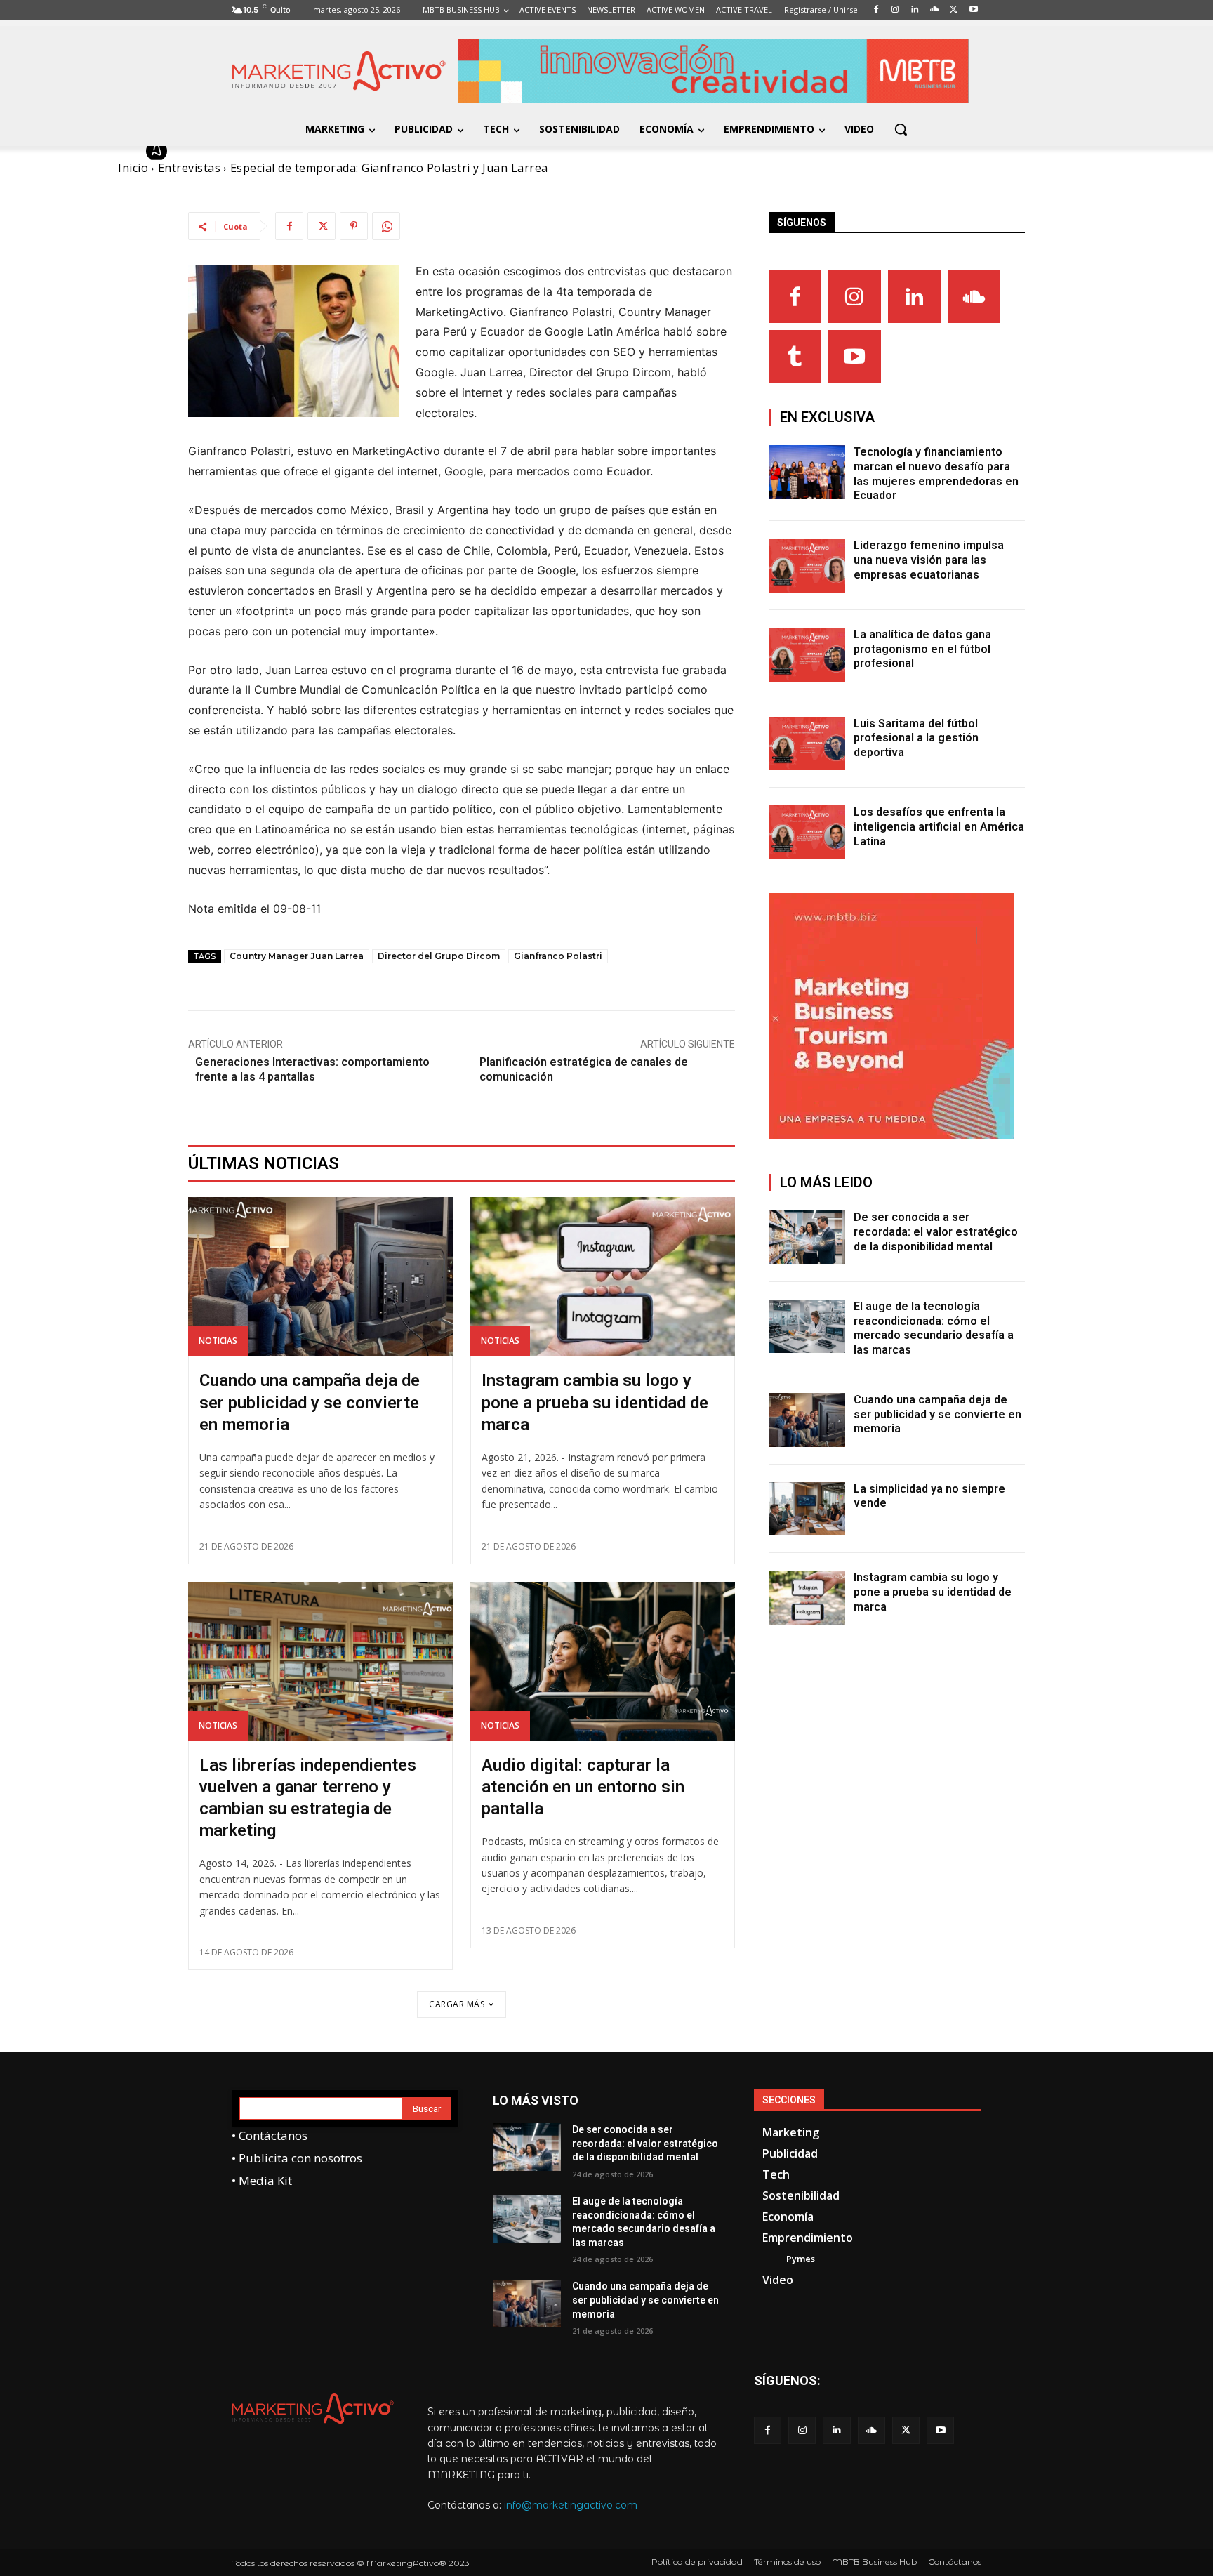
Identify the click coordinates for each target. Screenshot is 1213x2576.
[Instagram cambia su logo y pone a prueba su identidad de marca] (603, 1276)
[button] (901, 129)
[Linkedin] (914, 297)
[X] (322, 226)
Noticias (218, 1341)
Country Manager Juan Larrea (297, 956)
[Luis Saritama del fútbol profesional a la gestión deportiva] (807, 744)
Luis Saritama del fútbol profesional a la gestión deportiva (916, 738)
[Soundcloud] (974, 297)
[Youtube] (855, 356)
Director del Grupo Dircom (439, 956)
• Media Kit (262, 2180)
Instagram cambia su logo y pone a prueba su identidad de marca (595, 1402)
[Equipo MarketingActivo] (159, 151)
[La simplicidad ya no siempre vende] (807, 1509)
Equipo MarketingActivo (247, 151)
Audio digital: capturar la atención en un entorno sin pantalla (583, 1787)
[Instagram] (855, 297)
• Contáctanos (270, 2135)
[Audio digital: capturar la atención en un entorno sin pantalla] (603, 1661)
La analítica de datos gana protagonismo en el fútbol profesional (922, 649)
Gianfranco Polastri (558, 956)
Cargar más (457, 2004)
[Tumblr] (795, 356)
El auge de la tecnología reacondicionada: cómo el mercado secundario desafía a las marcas (934, 1328)
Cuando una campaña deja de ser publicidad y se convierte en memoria (310, 1402)
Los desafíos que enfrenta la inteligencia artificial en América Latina (939, 827)
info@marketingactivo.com (571, 2505)
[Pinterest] (354, 226)
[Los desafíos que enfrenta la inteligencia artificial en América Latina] (807, 832)
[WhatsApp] (386, 226)
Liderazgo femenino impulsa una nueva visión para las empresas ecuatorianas (929, 560)
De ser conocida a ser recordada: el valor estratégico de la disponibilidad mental (936, 1232)
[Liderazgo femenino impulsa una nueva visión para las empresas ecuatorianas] (807, 566)
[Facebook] (289, 226)
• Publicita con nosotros (297, 2158)
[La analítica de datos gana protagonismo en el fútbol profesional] (807, 655)
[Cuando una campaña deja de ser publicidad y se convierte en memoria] (320, 1276)
